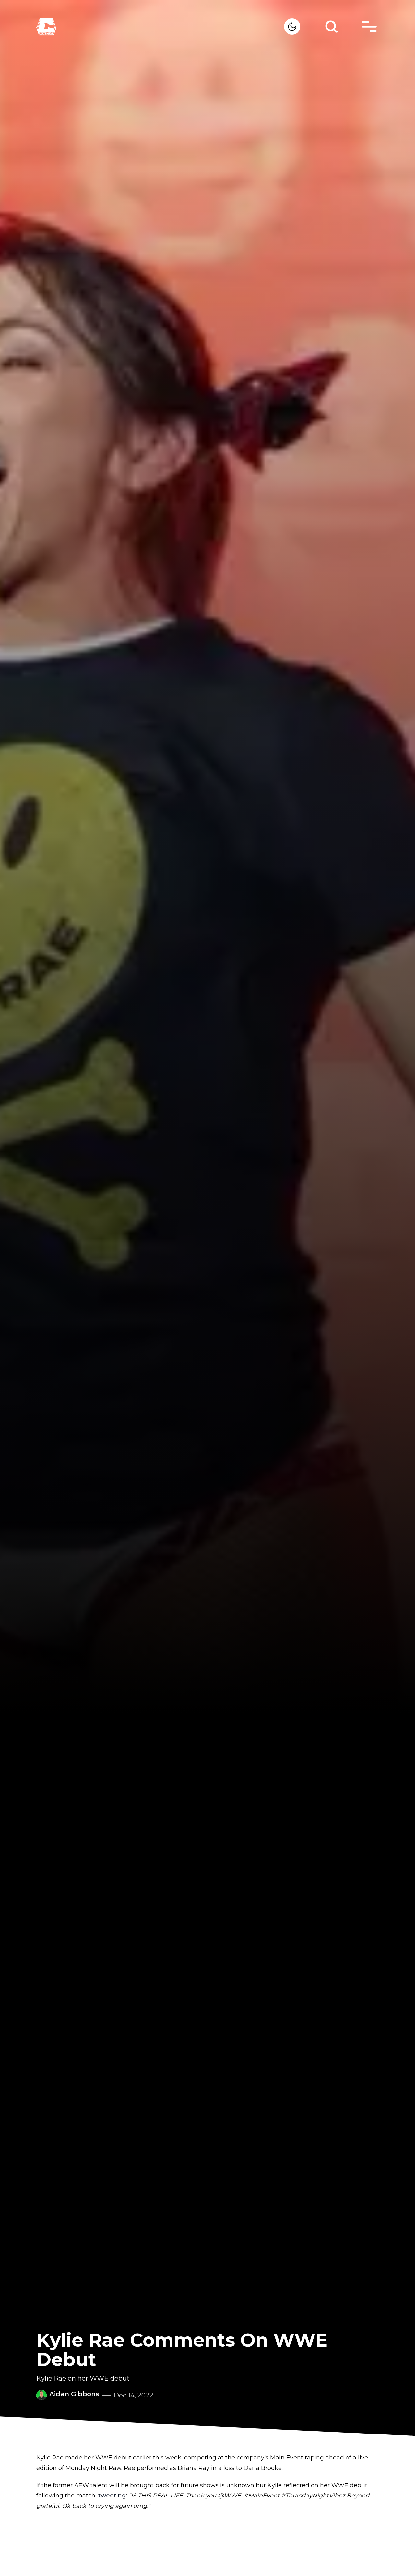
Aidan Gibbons (74, 2394)
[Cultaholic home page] (160, 27)
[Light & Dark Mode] (292, 27)
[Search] (331, 27)
